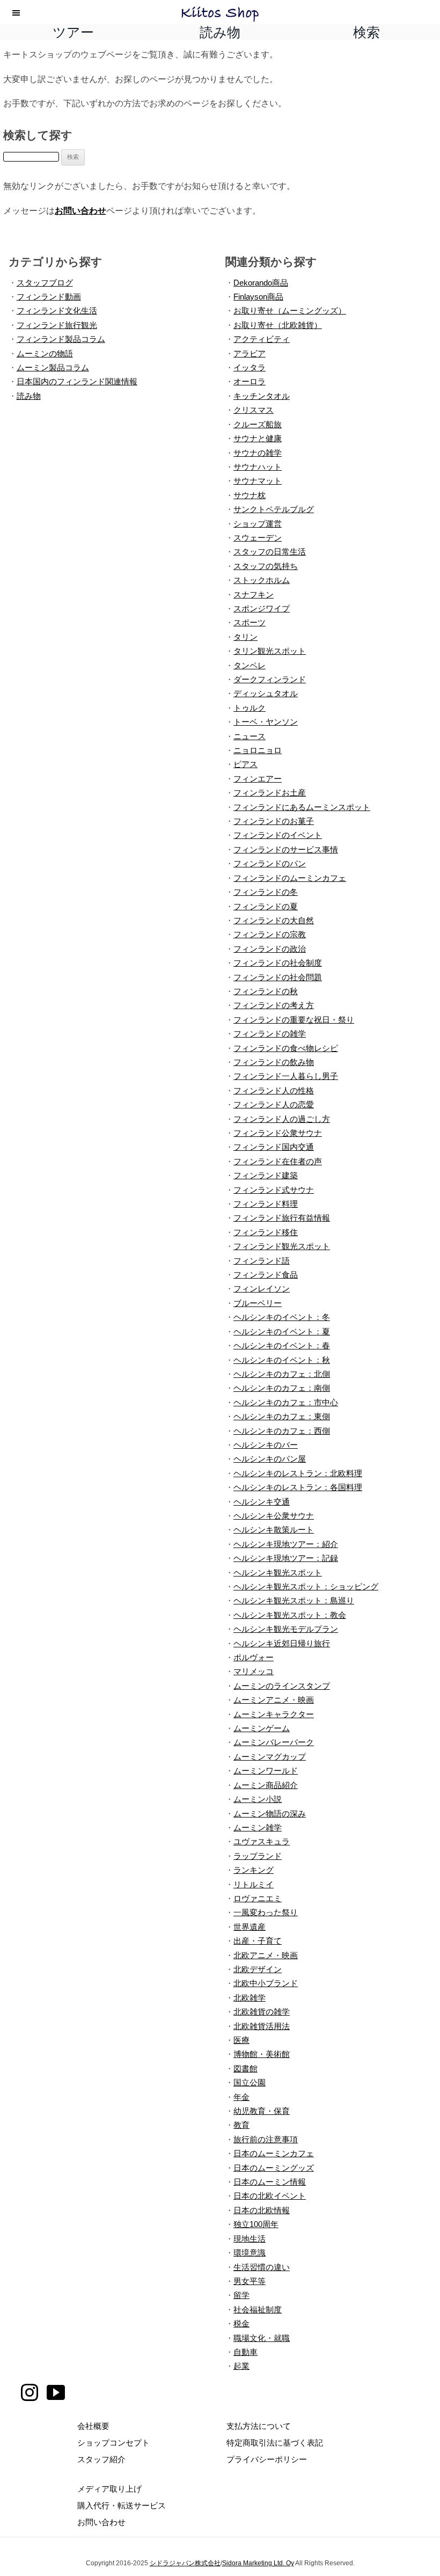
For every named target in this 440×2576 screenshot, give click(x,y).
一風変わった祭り (266, 1912)
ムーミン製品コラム (53, 367)
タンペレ (250, 665)
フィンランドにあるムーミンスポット (302, 807)
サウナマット (258, 481)
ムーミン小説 (258, 1799)
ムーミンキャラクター (274, 1714)
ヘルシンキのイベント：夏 (282, 1331)
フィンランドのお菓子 (274, 821)
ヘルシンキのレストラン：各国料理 (298, 1487)
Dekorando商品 (261, 283)
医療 (241, 2040)
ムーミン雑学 (258, 1827)
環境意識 (250, 2253)
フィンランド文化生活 (57, 311)
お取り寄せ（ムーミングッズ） (290, 311)
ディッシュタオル (266, 693)
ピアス (245, 764)
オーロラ (250, 381)
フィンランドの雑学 (270, 1034)
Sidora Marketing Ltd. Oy (258, 2563)
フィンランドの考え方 (274, 1005)
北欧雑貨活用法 (262, 2026)
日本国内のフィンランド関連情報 (77, 381)
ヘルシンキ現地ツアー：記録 (286, 1558)
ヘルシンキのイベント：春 (282, 1345)
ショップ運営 (258, 524)
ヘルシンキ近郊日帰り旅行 (282, 1643)
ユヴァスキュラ (262, 1841)
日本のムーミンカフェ (274, 2153)
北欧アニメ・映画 (266, 1955)
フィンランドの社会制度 (278, 963)
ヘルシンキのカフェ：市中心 (286, 1402)
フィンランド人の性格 (274, 1090)
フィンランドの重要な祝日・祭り (294, 1020)
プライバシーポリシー (267, 2459)
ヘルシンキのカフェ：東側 (282, 1416)
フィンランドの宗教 (270, 934)
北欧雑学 (250, 1998)
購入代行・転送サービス (122, 2505)
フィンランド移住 (266, 1232)
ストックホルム (262, 580)
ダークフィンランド (270, 679)
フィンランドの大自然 (274, 920)
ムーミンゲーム (262, 1728)
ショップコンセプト (113, 2443)
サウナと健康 (258, 438)
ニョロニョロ (258, 750)
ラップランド (258, 1856)
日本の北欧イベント (270, 2196)
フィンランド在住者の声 (278, 1161)
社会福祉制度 (258, 2309)
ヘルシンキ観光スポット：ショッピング (306, 1586)
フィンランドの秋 (266, 991)
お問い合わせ (80, 210)
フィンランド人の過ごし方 (282, 1119)
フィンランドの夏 (266, 906)
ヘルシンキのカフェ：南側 (282, 1388)
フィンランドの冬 (266, 892)
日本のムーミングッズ (274, 2168)
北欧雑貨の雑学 (262, 2012)
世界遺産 (250, 1927)
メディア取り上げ (109, 2489)
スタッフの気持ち (266, 566)
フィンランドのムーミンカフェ (290, 878)
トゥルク (250, 708)
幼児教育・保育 (262, 2111)
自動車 (245, 2352)
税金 (241, 2323)
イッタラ (250, 367)
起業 (241, 2366)
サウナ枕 (250, 495)
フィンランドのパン (270, 863)
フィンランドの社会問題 (278, 977)
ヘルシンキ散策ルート (274, 1530)
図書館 (245, 2068)
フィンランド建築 (266, 1175)
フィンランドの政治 (270, 949)
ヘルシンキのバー (266, 1445)
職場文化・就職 (262, 2338)
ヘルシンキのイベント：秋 (282, 1360)
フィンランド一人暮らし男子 (286, 1076)
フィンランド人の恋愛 (274, 1104)
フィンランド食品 (266, 1275)
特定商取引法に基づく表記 (275, 2443)
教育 (241, 2125)
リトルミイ (254, 1884)
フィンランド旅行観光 (57, 325)
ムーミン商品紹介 (266, 1785)
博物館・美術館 (262, 2054)
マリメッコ (254, 1671)
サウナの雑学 (258, 453)
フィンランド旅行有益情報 (282, 1218)
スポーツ (250, 622)
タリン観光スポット (270, 651)
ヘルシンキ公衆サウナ (274, 1516)
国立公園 (250, 2082)
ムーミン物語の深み (270, 1814)
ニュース (250, 736)
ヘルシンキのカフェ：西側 (282, 1431)
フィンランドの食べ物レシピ (286, 1048)
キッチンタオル (262, 396)
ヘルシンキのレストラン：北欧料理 (298, 1473)
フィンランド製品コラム (61, 339)
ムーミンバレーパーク (274, 1742)
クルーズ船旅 (258, 424)
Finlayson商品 (258, 297)
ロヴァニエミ (258, 1898)
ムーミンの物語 (45, 353)
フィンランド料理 (266, 1204)
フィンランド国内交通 (274, 1147)
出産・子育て (258, 1941)
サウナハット (258, 467)
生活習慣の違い (262, 2267)
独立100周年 (256, 2224)
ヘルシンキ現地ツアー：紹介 (286, 1544)
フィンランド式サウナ (274, 1190)
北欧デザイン (258, 1969)
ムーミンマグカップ (270, 1757)
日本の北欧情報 (262, 2210)
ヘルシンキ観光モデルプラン (286, 1629)
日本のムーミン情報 (270, 2182)
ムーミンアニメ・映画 (274, 1700)
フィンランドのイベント (278, 835)
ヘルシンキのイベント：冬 (282, 1317)
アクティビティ (262, 339)
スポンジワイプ (262, 608)
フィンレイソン (262, 1289)
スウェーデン (258, 538)
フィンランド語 (262, 1261)
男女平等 (250, 2281)
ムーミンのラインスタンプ (282, 1686)
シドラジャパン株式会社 (185, 2563)
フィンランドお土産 (270, 793)
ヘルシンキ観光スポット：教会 (290, 1615)
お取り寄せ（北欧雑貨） (278, 325)
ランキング (254, 1870)
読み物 (29, 396)
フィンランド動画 (49, 297)
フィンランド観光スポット (282, 1246)
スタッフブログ (45, 283)
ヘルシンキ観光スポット (278, 1572)
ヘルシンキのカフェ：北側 (282, 1374)
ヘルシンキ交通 (262, 1502)
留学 (241, 2295)
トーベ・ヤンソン (266, 722)
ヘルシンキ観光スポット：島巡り (294, 1600)
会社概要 (93, 2426)
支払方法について (259, 2426)
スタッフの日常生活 (270, 552)
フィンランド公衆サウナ (278, 1133)
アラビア (250, 353)
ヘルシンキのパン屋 (270, 1459)
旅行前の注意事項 (266, 2139)
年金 (241, 2097)
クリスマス (254, 410)
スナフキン (254, 594)
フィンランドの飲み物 (274, 1062)
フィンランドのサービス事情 (286, 849)
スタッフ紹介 (101, 2459)
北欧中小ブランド (266, 1983)
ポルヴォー (254, 1657)
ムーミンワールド (266, 1771)
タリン (245, 637)
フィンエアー (258, 779)
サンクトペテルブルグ (274, 509)
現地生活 (250, 2239)
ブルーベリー (258, 1303)
